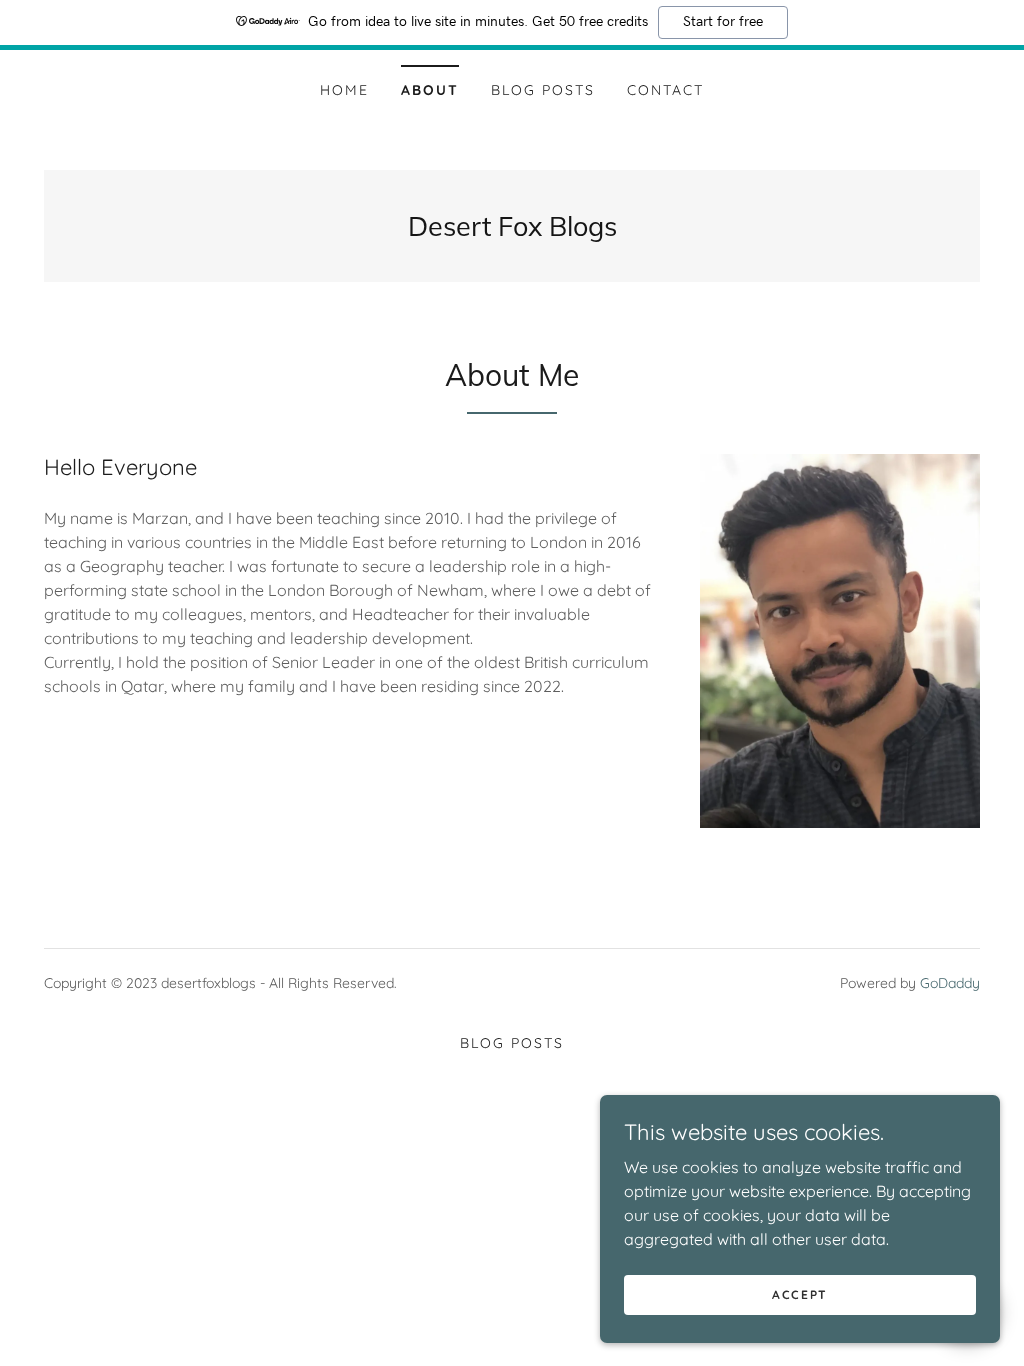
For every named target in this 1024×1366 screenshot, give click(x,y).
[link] (512, 230)
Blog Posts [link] (543, 90)
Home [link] (344, 90)
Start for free (723, 22)
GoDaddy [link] (950, 983)
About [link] (430, 90)
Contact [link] (665, 90)
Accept (800, 1294)
